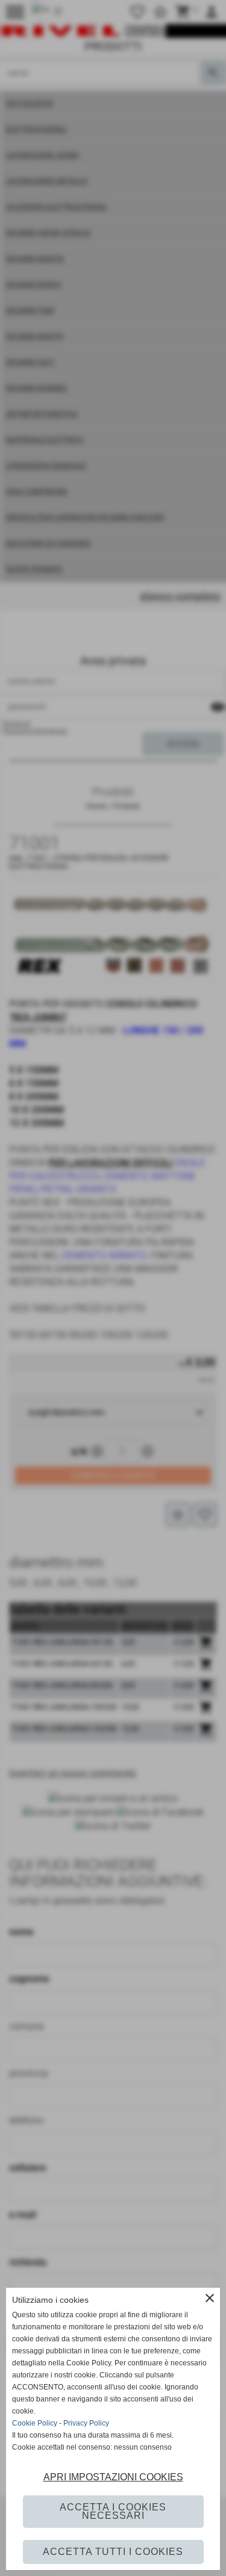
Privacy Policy (86, 2423)
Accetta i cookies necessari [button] (113, 2511)
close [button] (210, 2298)
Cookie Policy (35, 2423)
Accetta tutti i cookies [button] (113, 2552)
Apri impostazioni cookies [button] (113, 2477)
